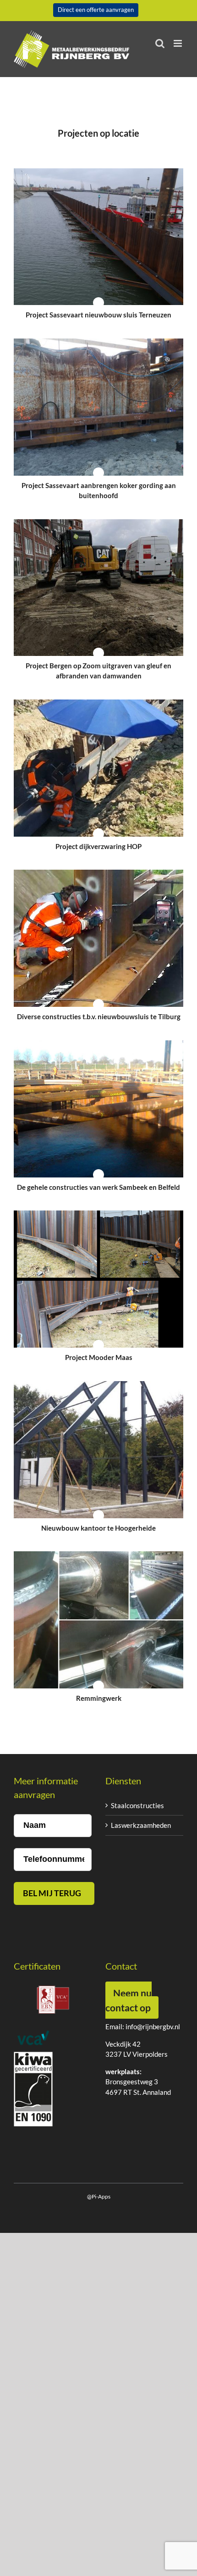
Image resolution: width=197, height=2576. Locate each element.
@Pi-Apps (99, 2196)
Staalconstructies (137, 1805)
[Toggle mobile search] (160, 43)
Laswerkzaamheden (141, 1825)
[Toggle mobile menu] (178, 43)
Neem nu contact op (129, 2000)
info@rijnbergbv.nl (153, 2026)
